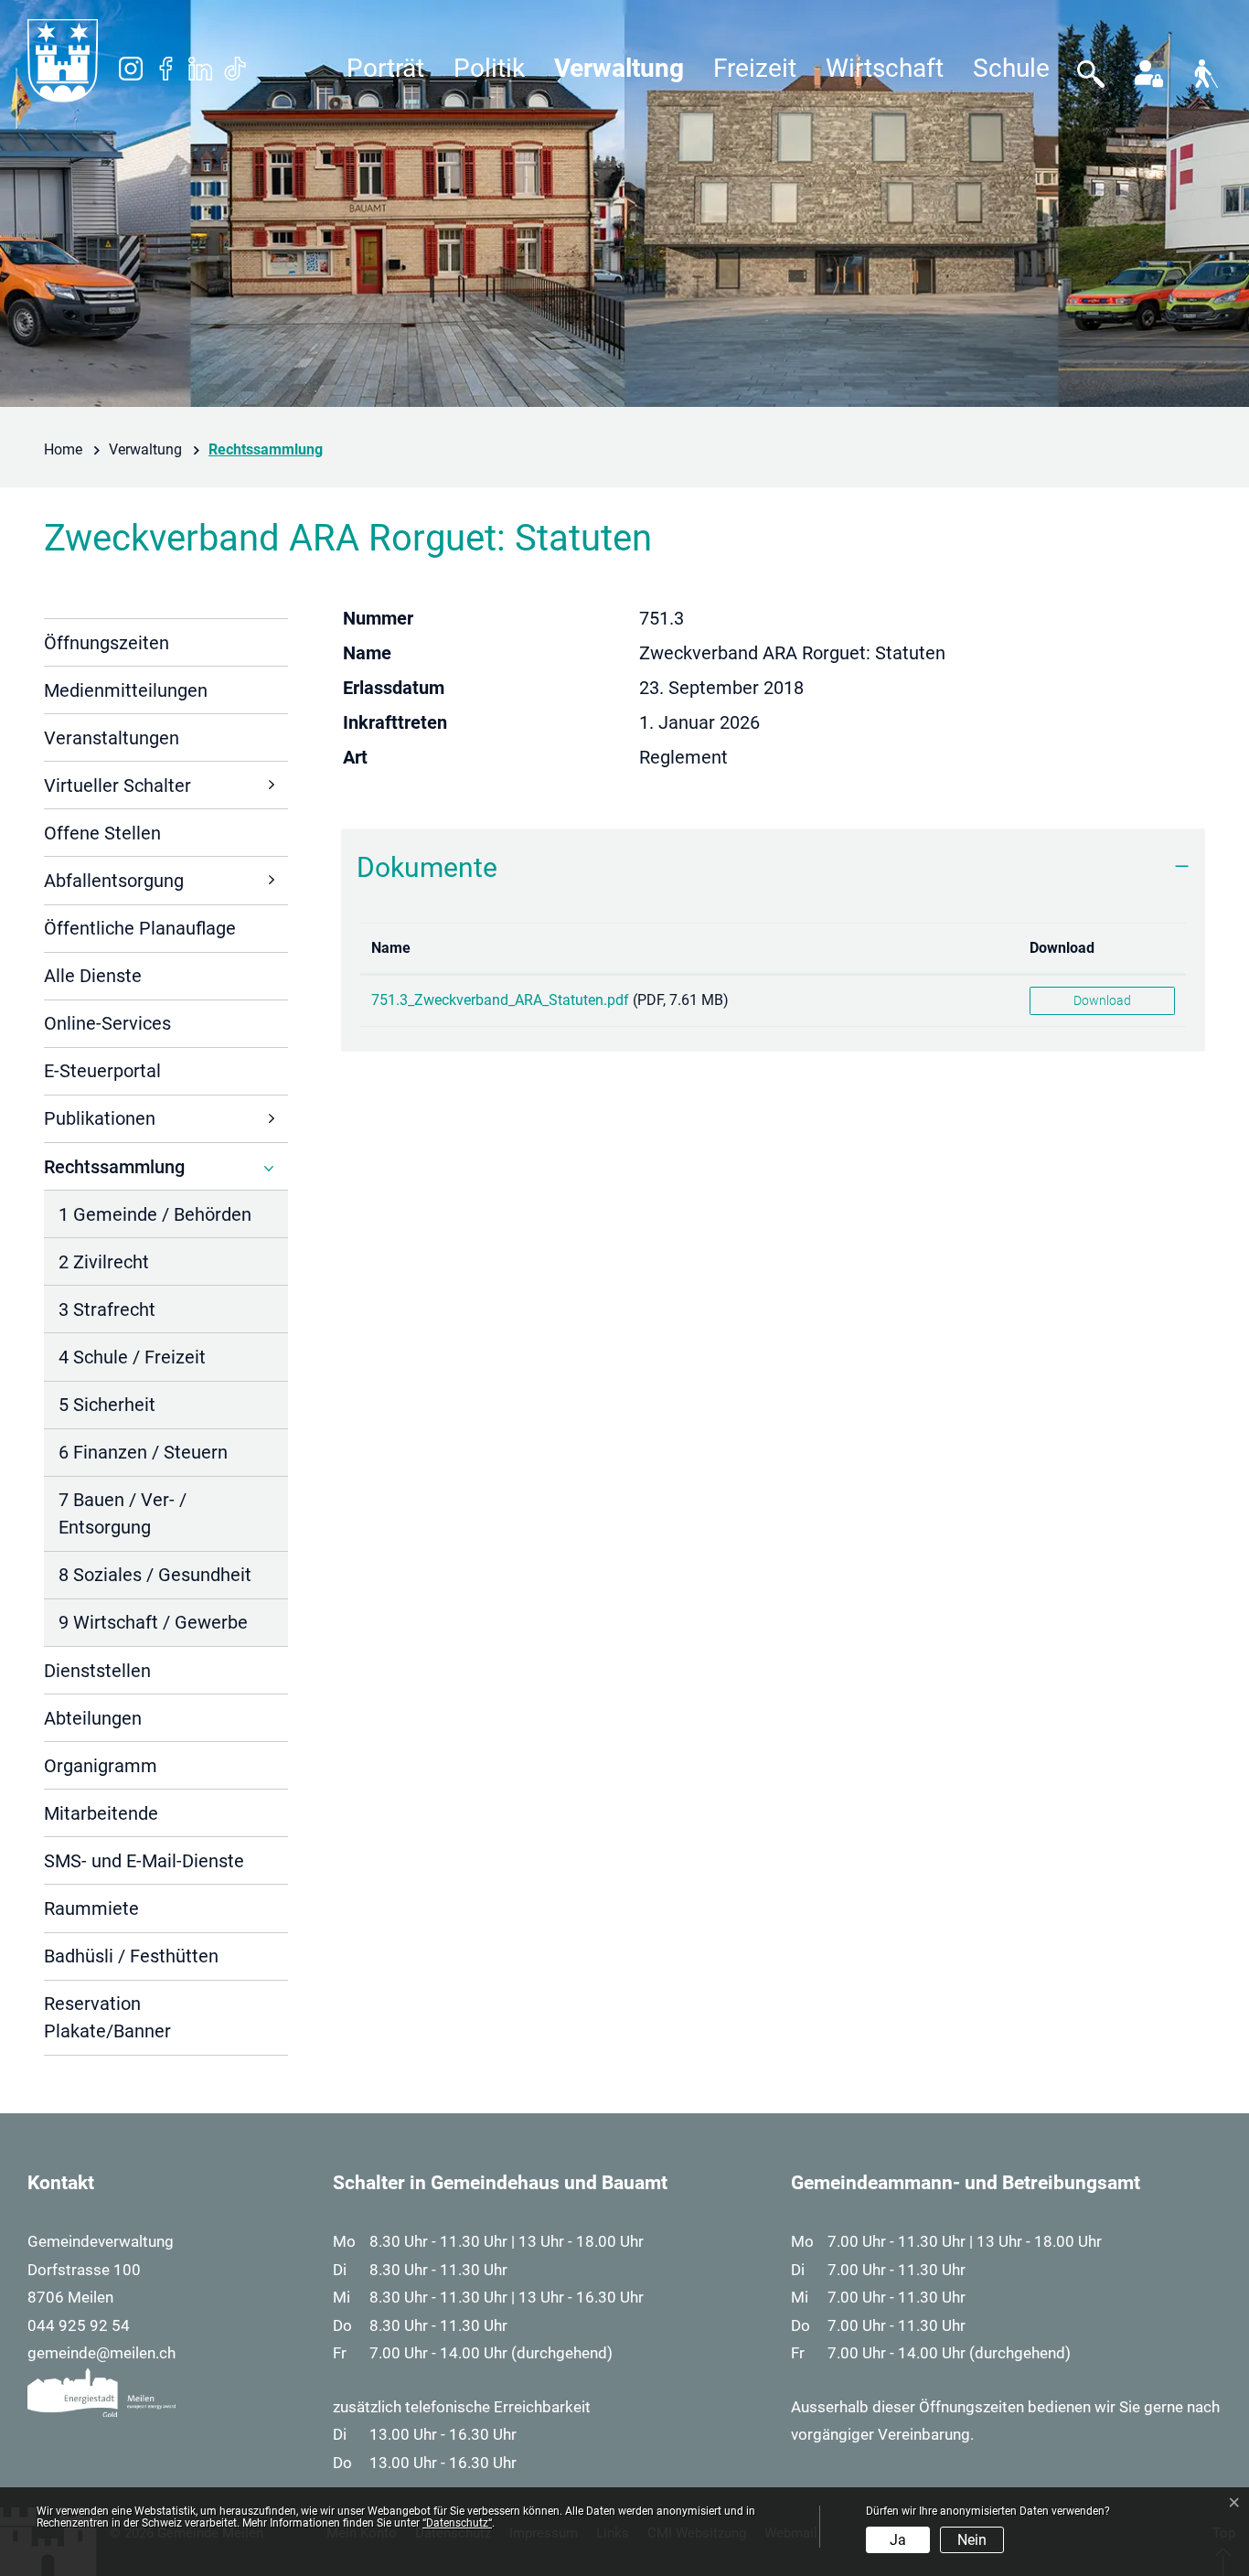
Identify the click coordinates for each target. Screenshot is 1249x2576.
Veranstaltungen (112, 738)
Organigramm (101, 1766)
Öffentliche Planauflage (140, 928)
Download (1062, 948)
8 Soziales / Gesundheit (155, 1575)
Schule (1011, 68)
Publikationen (100, 1118)
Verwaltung (619, 68)
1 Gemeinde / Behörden (155, 1214)
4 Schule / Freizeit (132, 1357)
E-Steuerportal (102, 1071)
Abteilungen (93, 1718)
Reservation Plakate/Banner (107, 2017)
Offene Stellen (102, 833)
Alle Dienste (93, 976)
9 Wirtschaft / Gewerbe (153, 1622)
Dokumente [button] (427, 867)
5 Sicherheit (107, 1405)
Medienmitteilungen (126, 690)
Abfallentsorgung (114, 881)
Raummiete (91, 1908)
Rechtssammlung (114, 1173)
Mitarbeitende (101, 1813)
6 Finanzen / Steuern (143, 1452)
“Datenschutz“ (457, 2523)
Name (391, 948)
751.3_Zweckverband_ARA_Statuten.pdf (500, 1000)
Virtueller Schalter (117, 786)
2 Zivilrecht (104, 1262)
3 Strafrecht (107, 1309)
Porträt (385, 68)
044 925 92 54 (79, 2325)
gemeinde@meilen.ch (101, 2353)
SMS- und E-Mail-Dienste (144, 1861)
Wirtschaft (885, 68)
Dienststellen (97, 1671)
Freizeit (755, 68)
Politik (489, 68)
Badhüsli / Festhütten (131, 1956)
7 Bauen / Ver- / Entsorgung (123, 1513)
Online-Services (107, 1023)
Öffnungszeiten (107, 643)
